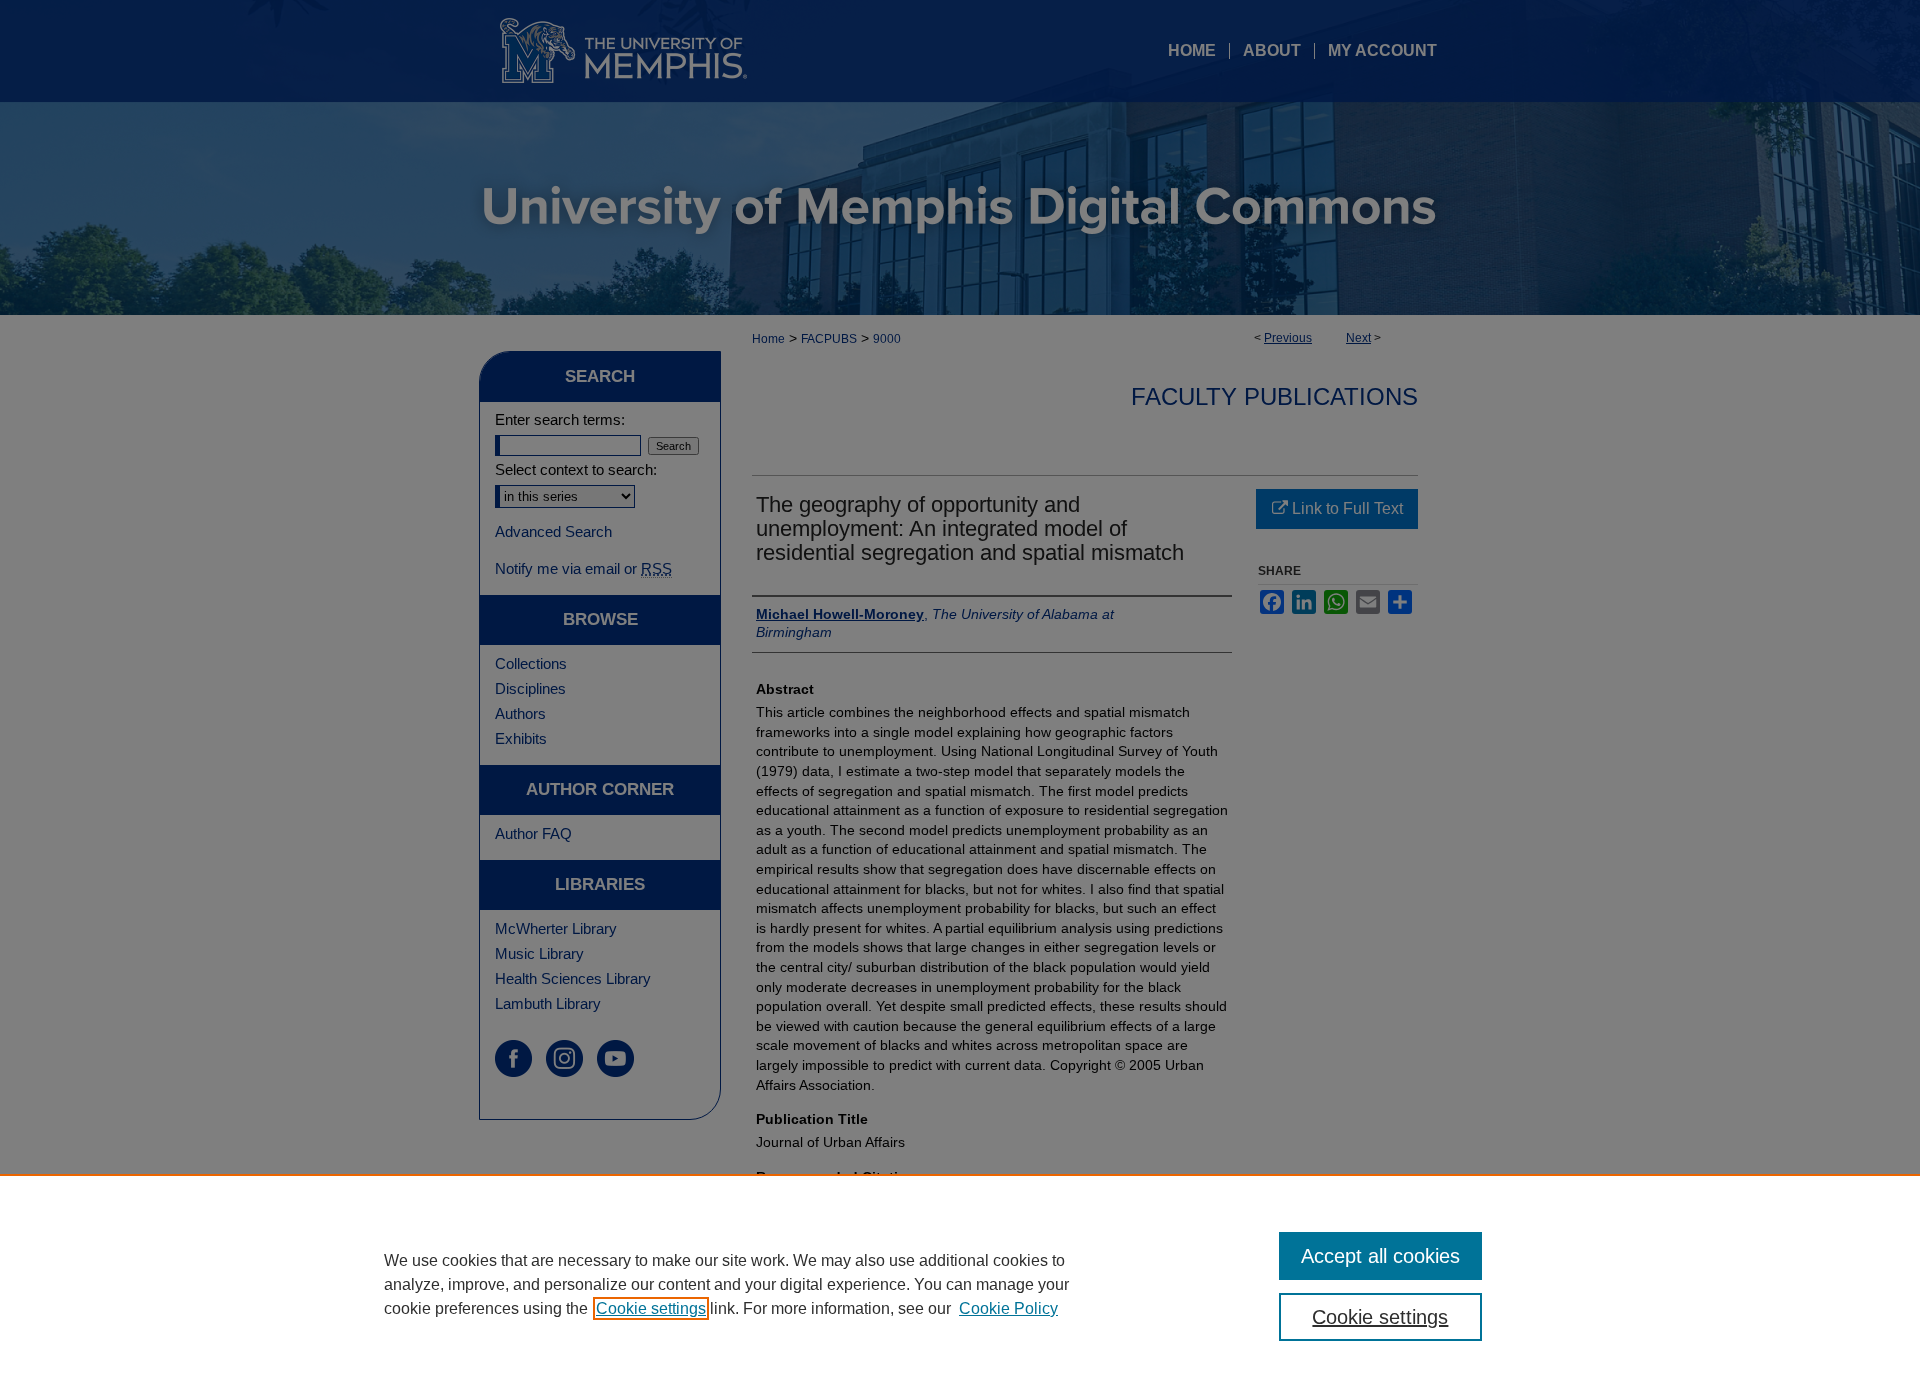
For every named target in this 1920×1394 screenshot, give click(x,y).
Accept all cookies (1380, 1256)
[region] (960, 1284)
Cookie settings (651, 1308)
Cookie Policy (1008, 1308)
